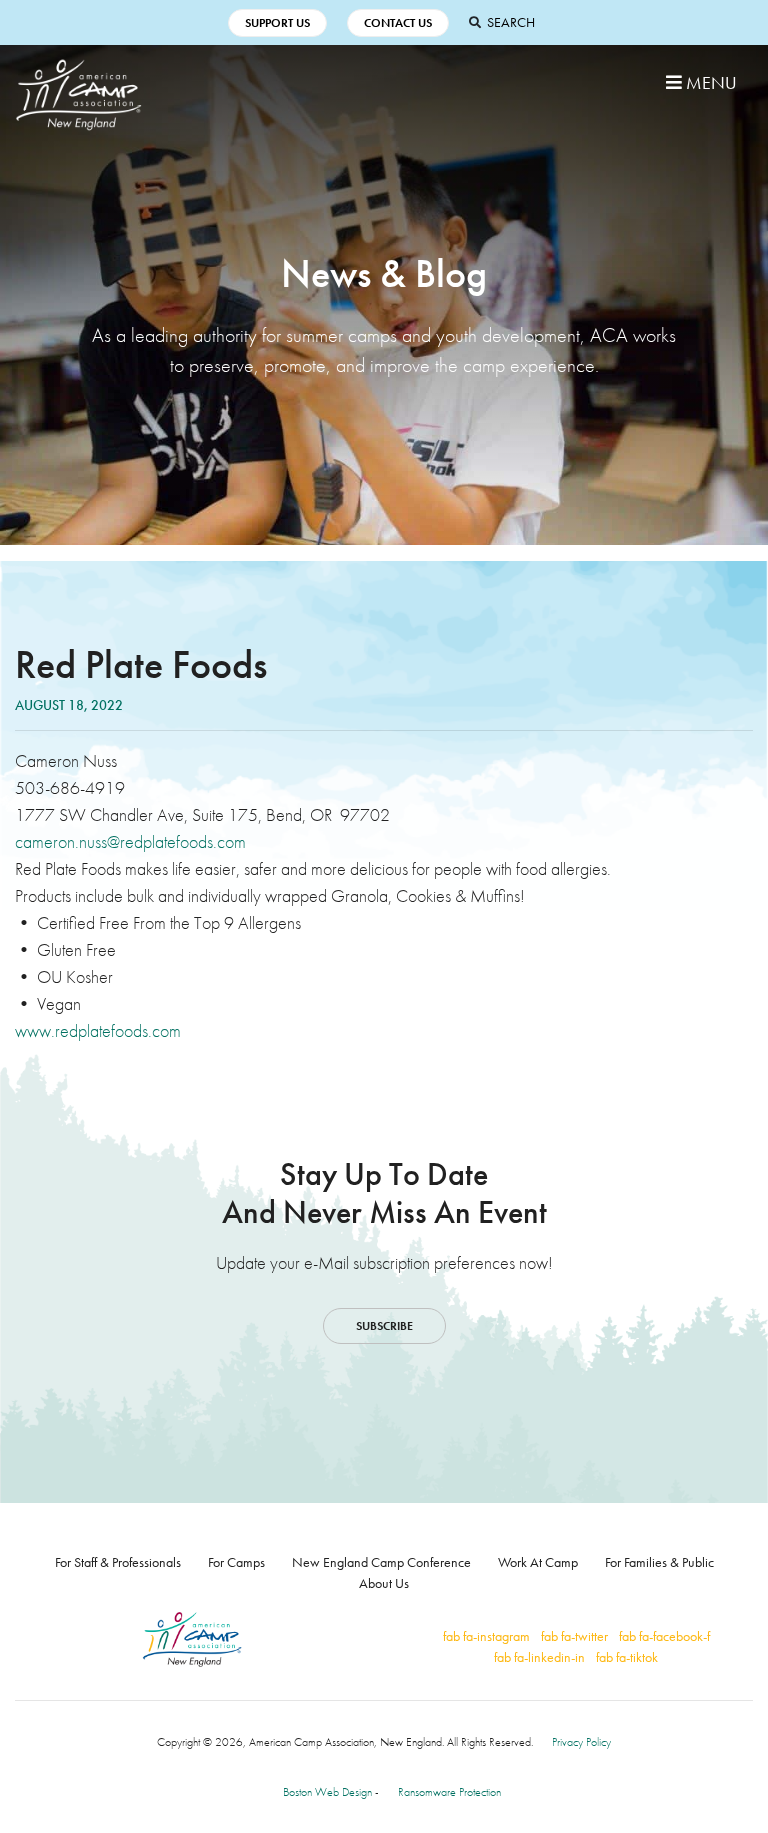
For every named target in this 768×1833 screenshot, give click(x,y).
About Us (384, 1583)
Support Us (277, 23)
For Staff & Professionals (118, 1562)
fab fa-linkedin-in (539, 1657)
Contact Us (398, 23)
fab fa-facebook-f (664, 1636)
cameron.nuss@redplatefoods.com (130, 841)
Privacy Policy (581, 1742)
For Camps (236, 1562)
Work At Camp (538, 1562)
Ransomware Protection (449, 1792)
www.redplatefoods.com (98, 1030)
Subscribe (384, 1326)
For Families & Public (659, 1562)
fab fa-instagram (486, 1636)
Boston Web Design (327, 1792)
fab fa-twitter (574, 1636)
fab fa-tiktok (627, 1657)
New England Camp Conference (381, 1562)
